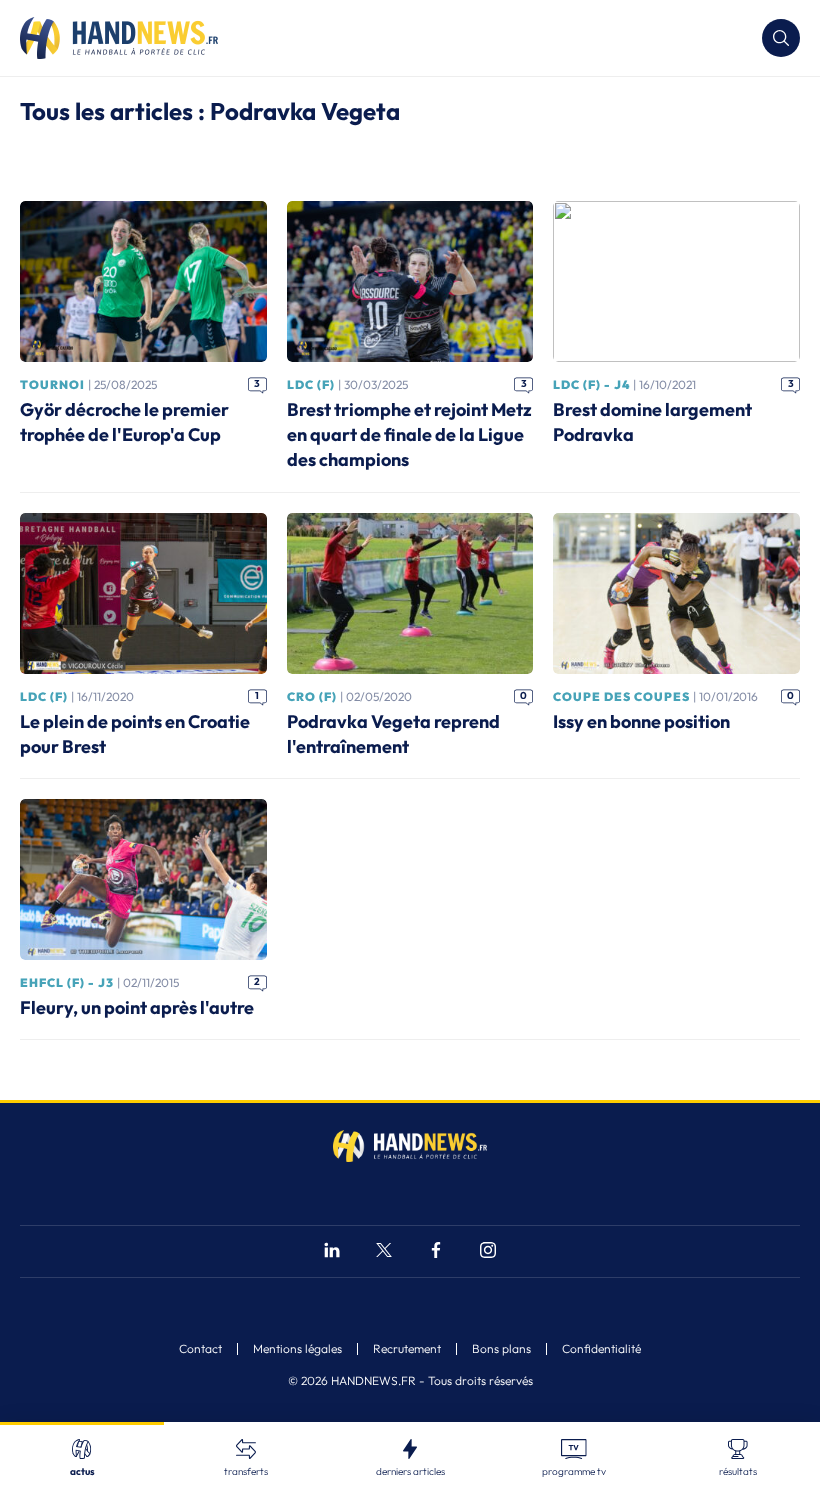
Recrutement (407, 1349)
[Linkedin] (332, 1252)
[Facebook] (436, 1252)
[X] (384, 1252)
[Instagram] (488, 1252)
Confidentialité (601, 1349)
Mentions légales (297, 1349)
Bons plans (501, 1349)
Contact (200, 1349)
